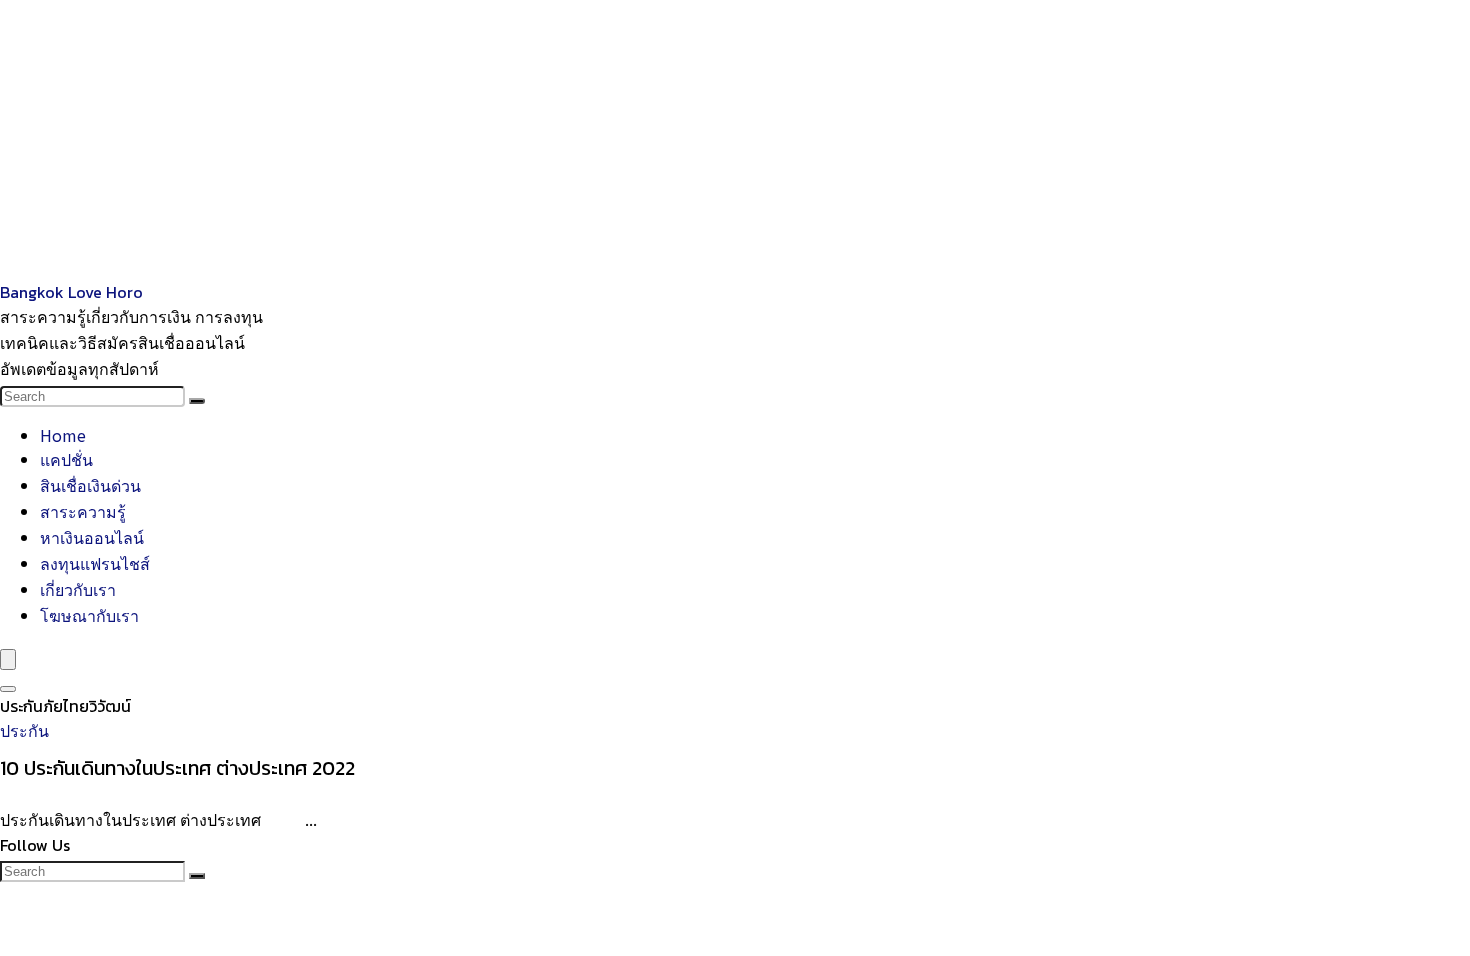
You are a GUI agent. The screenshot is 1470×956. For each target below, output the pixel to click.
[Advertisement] (600, 140)
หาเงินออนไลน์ (92, 537)
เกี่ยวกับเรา (78, 589)
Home (63, 435)
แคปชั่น (66, 459)
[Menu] (8, 659)
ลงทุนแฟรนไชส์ (95, 563)
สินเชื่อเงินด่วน (90, 485)
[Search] (197, 401)
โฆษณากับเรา (89, 615)
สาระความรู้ (83, 511)
